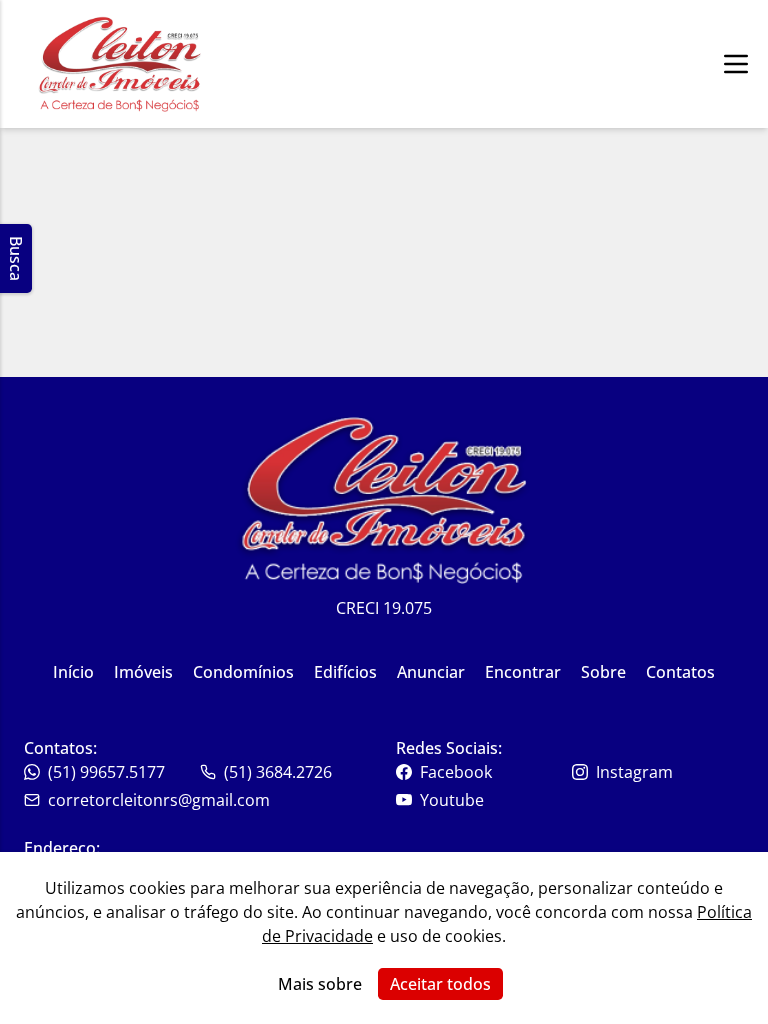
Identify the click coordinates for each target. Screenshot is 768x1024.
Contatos (680, 672)
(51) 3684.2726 (278, 772)
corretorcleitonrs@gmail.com (159, 800)
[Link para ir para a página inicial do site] (120, 64)
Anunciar (431, 672)
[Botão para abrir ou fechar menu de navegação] (736, 64)
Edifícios (345, 672)
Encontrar (523, 672)
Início (73, 672)
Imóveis (143, 672)
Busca (16, 258)
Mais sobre (320, 984)
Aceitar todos (440, 984)
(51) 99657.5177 (106, 772)
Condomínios (243, 672)
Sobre (603, 672)
